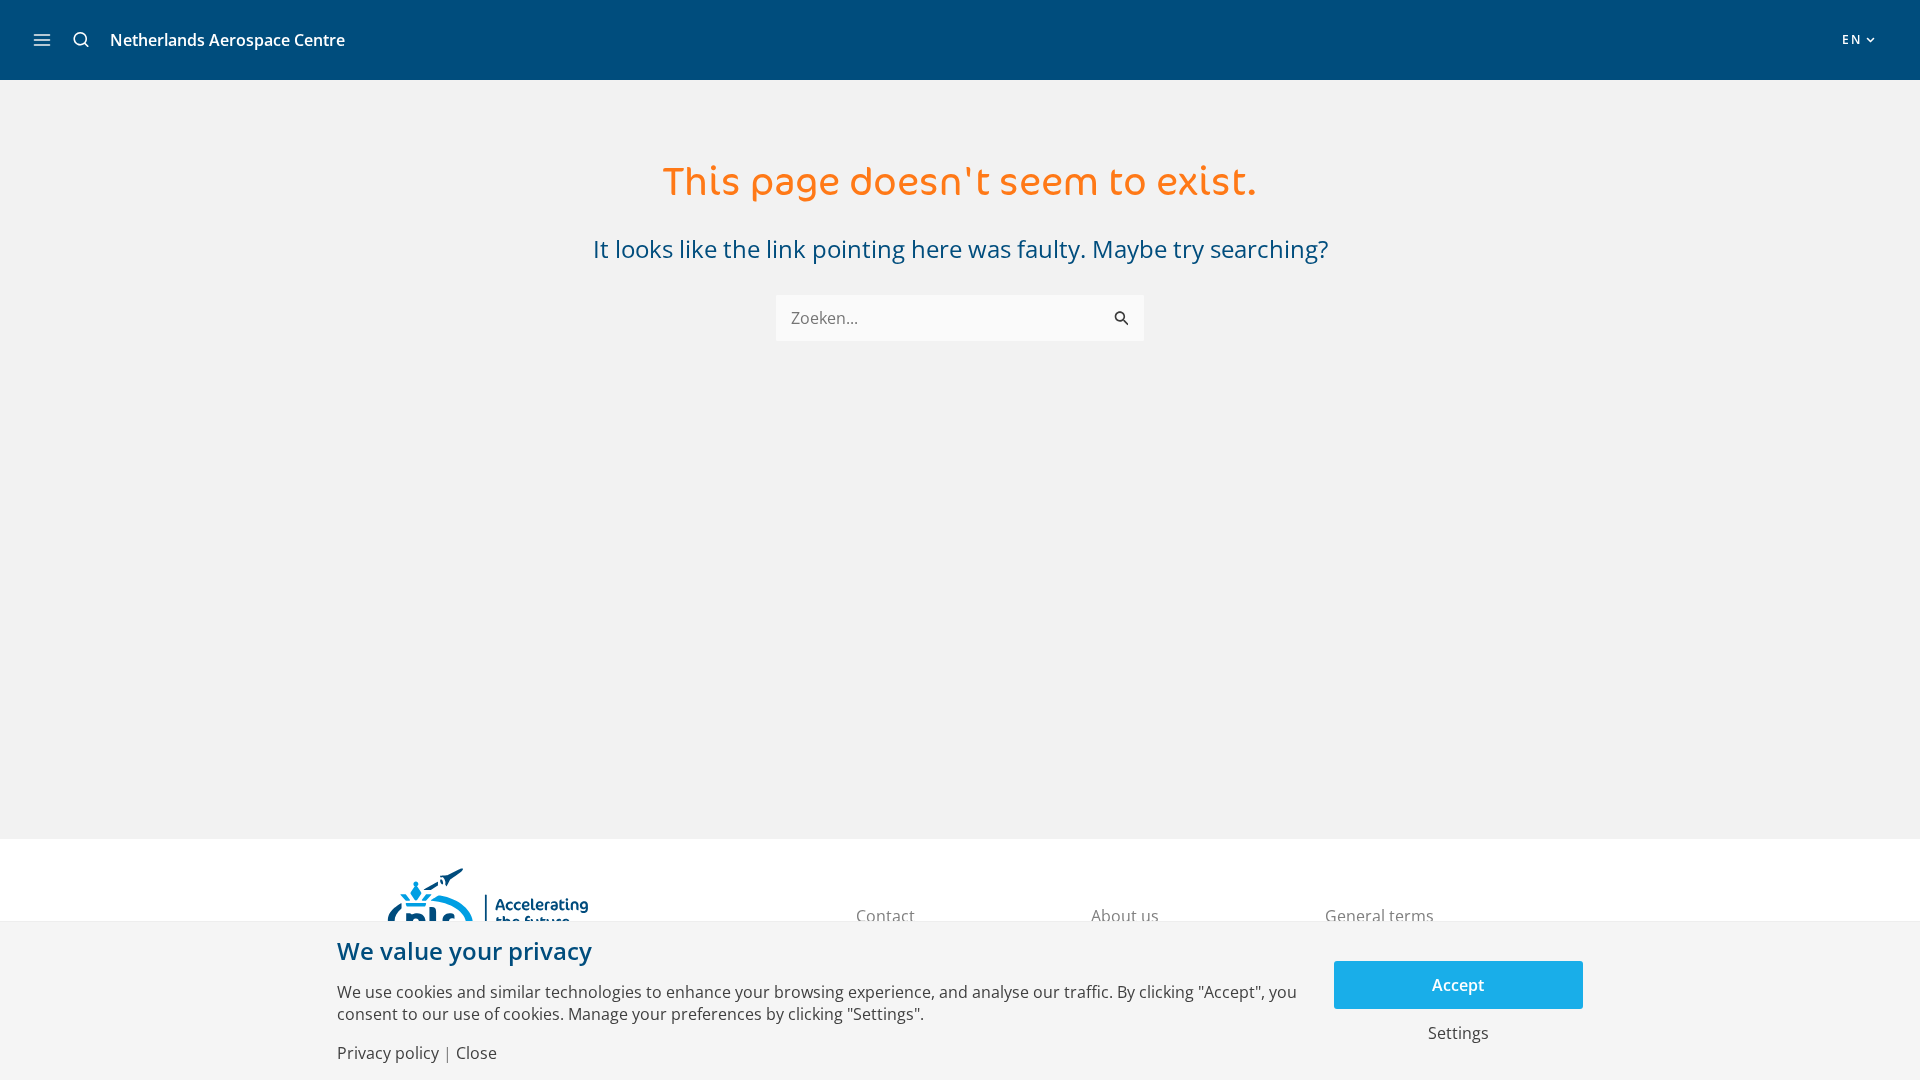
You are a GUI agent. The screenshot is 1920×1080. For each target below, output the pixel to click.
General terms (1379, 916)
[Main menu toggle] (42, 40)
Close (476, 1053)
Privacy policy (388, 1053)
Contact (885, 916)
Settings (1458, 1033)
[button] (81, 40)
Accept (1458, 985)
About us (1125, 916)
